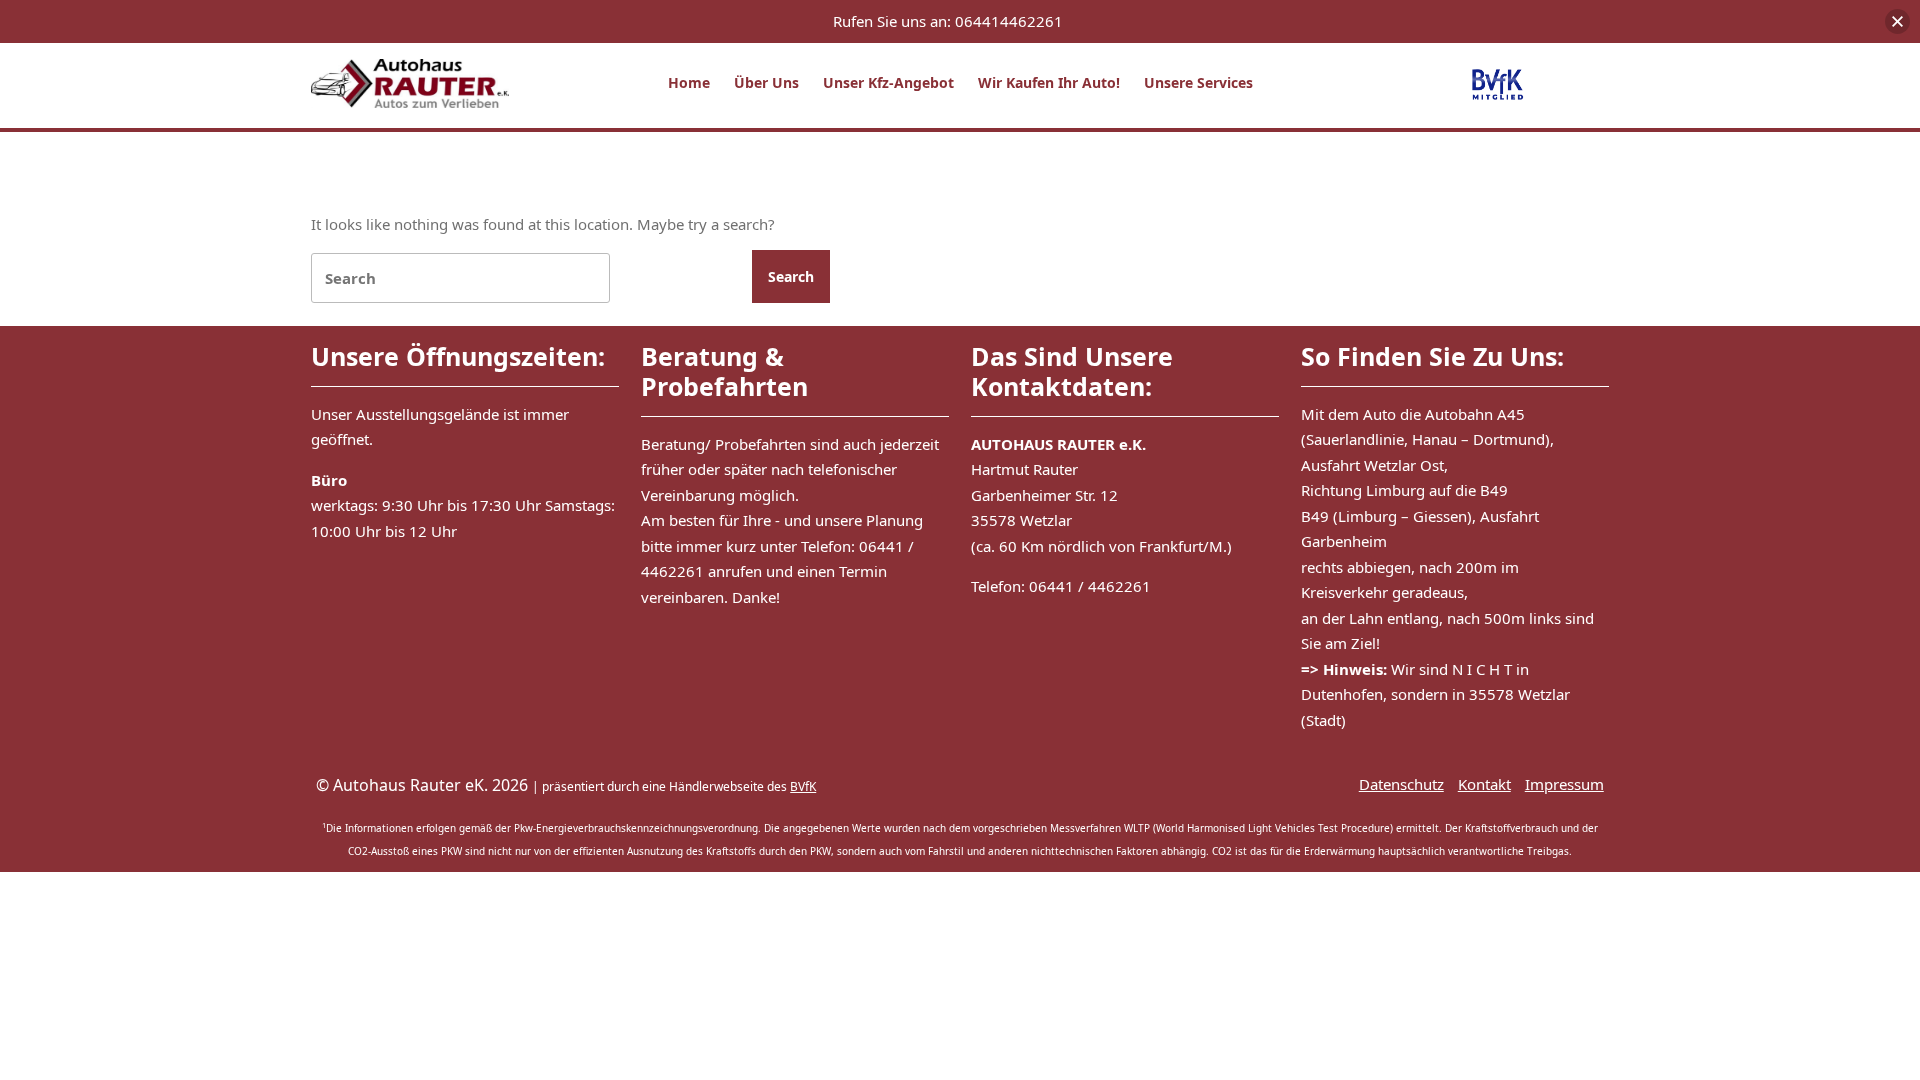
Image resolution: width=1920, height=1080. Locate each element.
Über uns (766, 82)
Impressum (1564, 784)
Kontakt (1484, 784)
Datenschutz (1401, 784)
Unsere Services (1198, 82)
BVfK (803, 786)
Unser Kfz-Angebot (888, 82)
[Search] (460, 278)
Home (689, 82)
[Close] (1897, 21)
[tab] (791, 276)
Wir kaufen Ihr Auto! (1049, 82)
